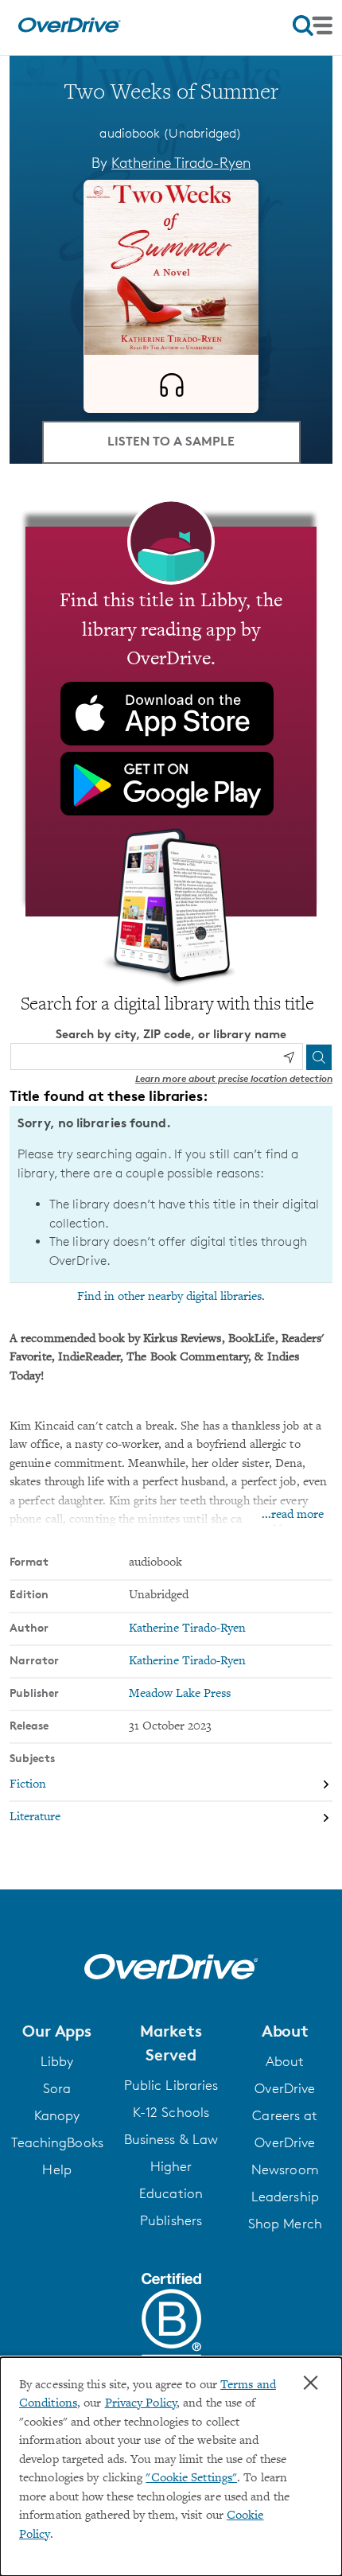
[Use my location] (289, 1057)
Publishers (171, 2220)
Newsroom (285, 2169)
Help (56, 2169)
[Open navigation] (313, 25)
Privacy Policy (141, 2404)
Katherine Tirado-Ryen (181, 162)
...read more (293, 1515)
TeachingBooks (57, 2142)
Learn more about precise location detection (234, 1078)
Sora (57, 2088)
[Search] (319, 1057)
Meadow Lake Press (180, 1694)
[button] (57, 2031)
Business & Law (171, 2139)
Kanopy (57, 2115)
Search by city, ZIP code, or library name (171, 1034)
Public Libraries (171, 2085)
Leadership (285, 2197)
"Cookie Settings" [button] (191, 2479)
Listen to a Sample (171, 441)
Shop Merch (285, 2224)
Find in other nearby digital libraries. (171, 1297)
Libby (57, 2061)
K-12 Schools (171, 2112)
